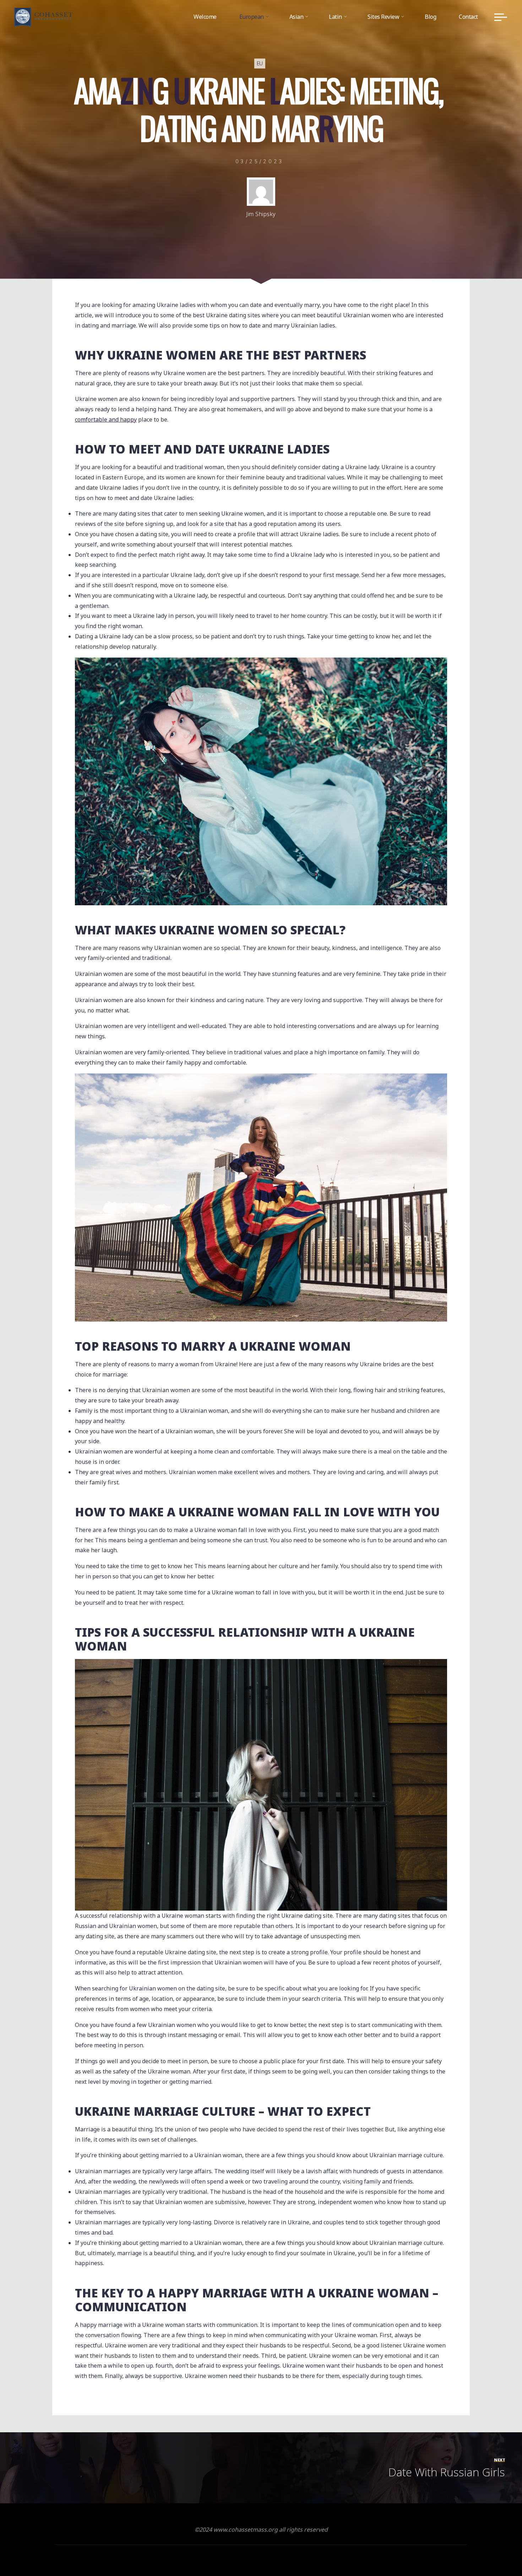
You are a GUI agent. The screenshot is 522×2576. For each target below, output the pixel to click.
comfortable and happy (106, 419)
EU (260, 64)
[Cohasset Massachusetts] (43, 17)
